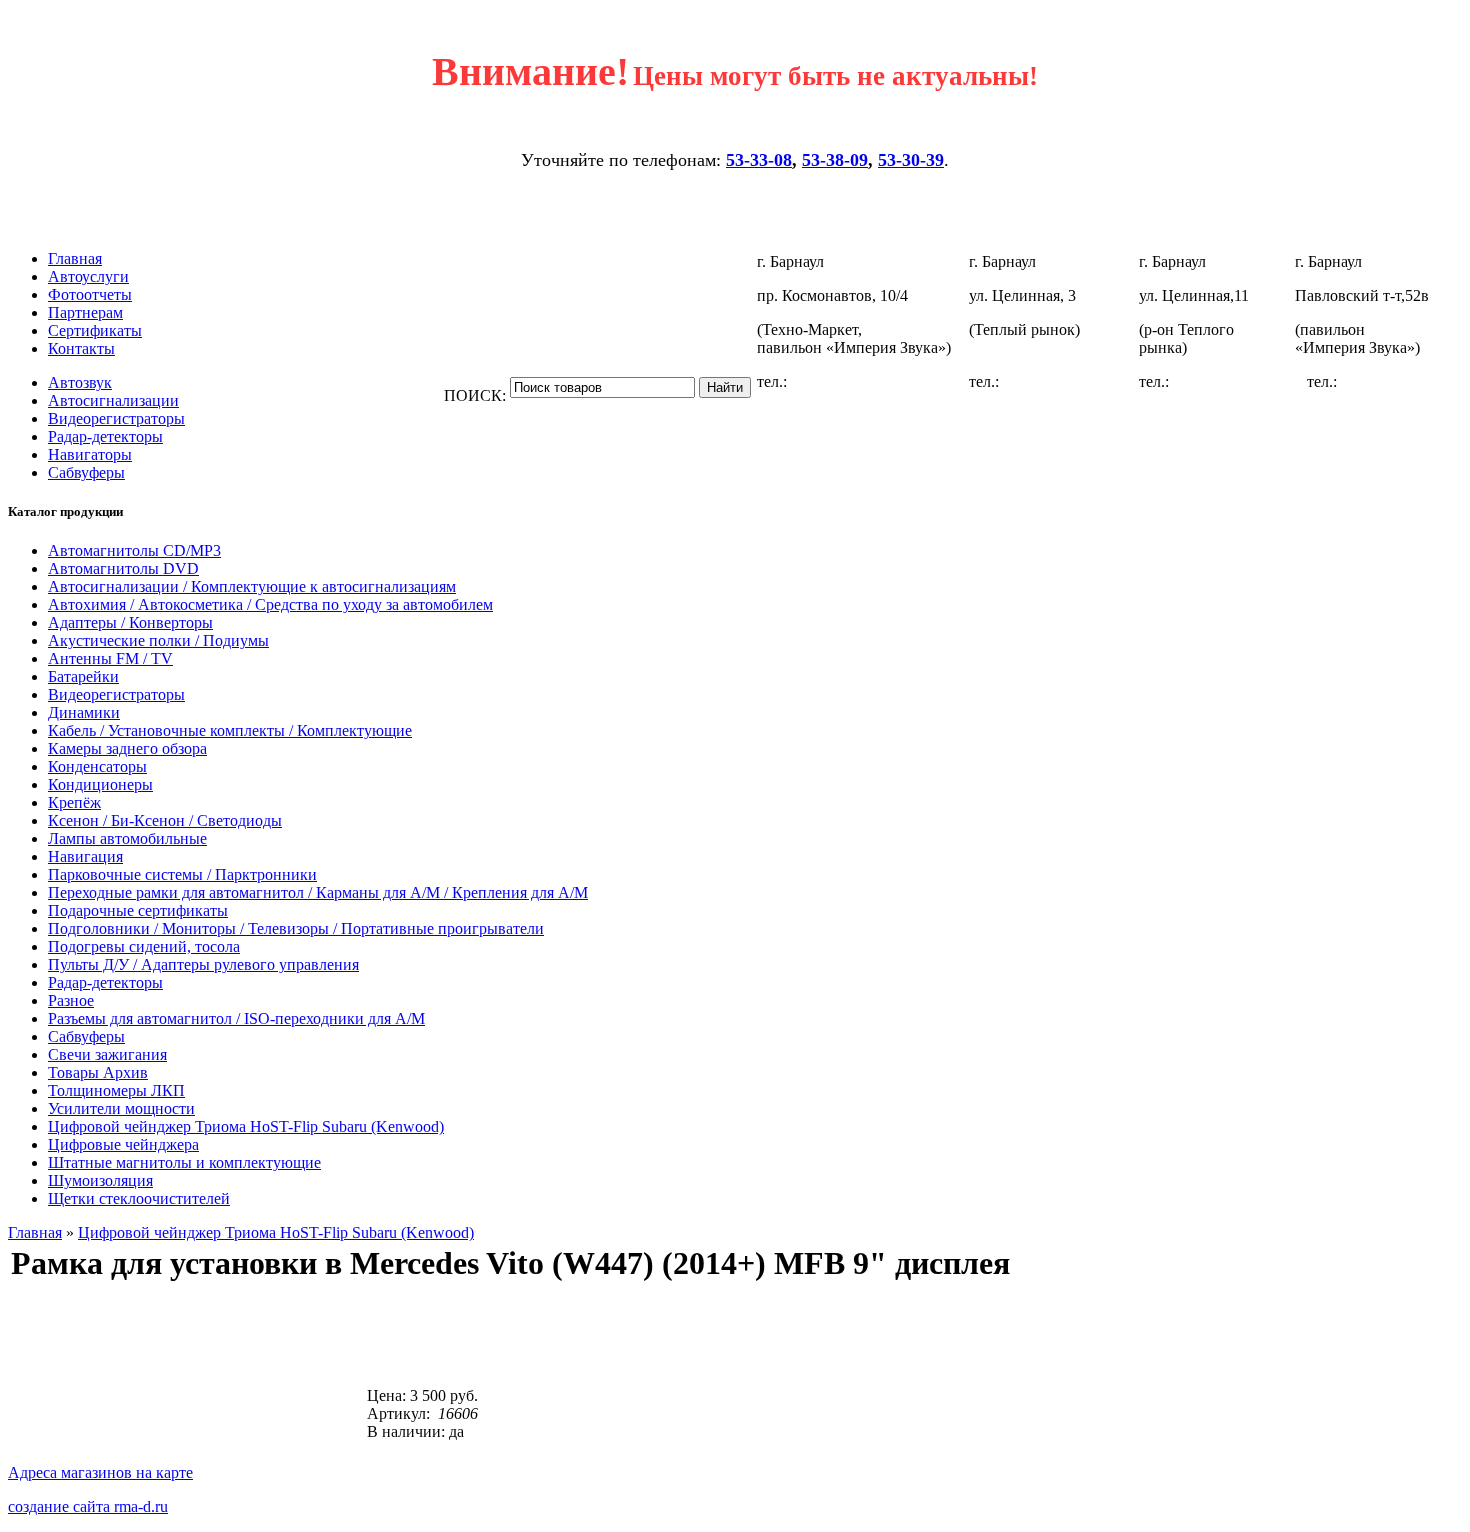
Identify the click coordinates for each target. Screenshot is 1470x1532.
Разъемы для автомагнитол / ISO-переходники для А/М (236, 1018)
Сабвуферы (86, 472)
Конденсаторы (97, 766)
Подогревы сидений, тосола (144, 946)
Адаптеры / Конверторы (130, 622)
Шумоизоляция (100, 1180)
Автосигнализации (113, 400)
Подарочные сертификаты (138, 910)
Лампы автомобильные (127, 838)
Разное (71, 1000)
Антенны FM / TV (110, 658)
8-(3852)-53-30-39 (1062, 381)
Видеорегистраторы (116, 418)
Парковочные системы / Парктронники (182, 874)
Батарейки (83, 676)
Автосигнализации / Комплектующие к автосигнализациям (252, 586)
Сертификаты (95, 330)
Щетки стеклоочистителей (139, 1198)
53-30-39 (911, 160)
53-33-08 (759, 160)
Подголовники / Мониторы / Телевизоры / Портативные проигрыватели (296, 928)
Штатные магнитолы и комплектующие (184, 1162)
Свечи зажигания (107, 1054)
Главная (75, 258)
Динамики (84, 712)
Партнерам (85, 312)
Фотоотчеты (90, 294)
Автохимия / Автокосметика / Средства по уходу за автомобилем (270, 604)
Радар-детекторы (105, 436)
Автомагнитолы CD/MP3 (134, 550)
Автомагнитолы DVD (123, 568)
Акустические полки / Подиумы (158, 640)
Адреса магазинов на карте (100, 1472)
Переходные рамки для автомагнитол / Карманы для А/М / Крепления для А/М (318, 892)
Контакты (81, 348)
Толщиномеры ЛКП (116, 1090)
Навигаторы (90, 454)
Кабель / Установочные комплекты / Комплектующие (230, 730)
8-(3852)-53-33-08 (850, 381)
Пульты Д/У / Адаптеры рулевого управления (203, 964)
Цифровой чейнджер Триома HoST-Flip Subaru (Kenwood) (246, 1126)
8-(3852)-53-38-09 (1232, 381)
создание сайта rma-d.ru (88, 1506)
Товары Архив (98, 1072)
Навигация (85, 856)
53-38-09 (835, 160)
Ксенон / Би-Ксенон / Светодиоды (165, 820)
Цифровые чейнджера (123, 1144)
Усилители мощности (121, 1108)
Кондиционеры (100, 784)
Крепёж (74, 802)
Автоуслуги (88, 276)
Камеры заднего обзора (127, 748)
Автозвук (80, 382)
